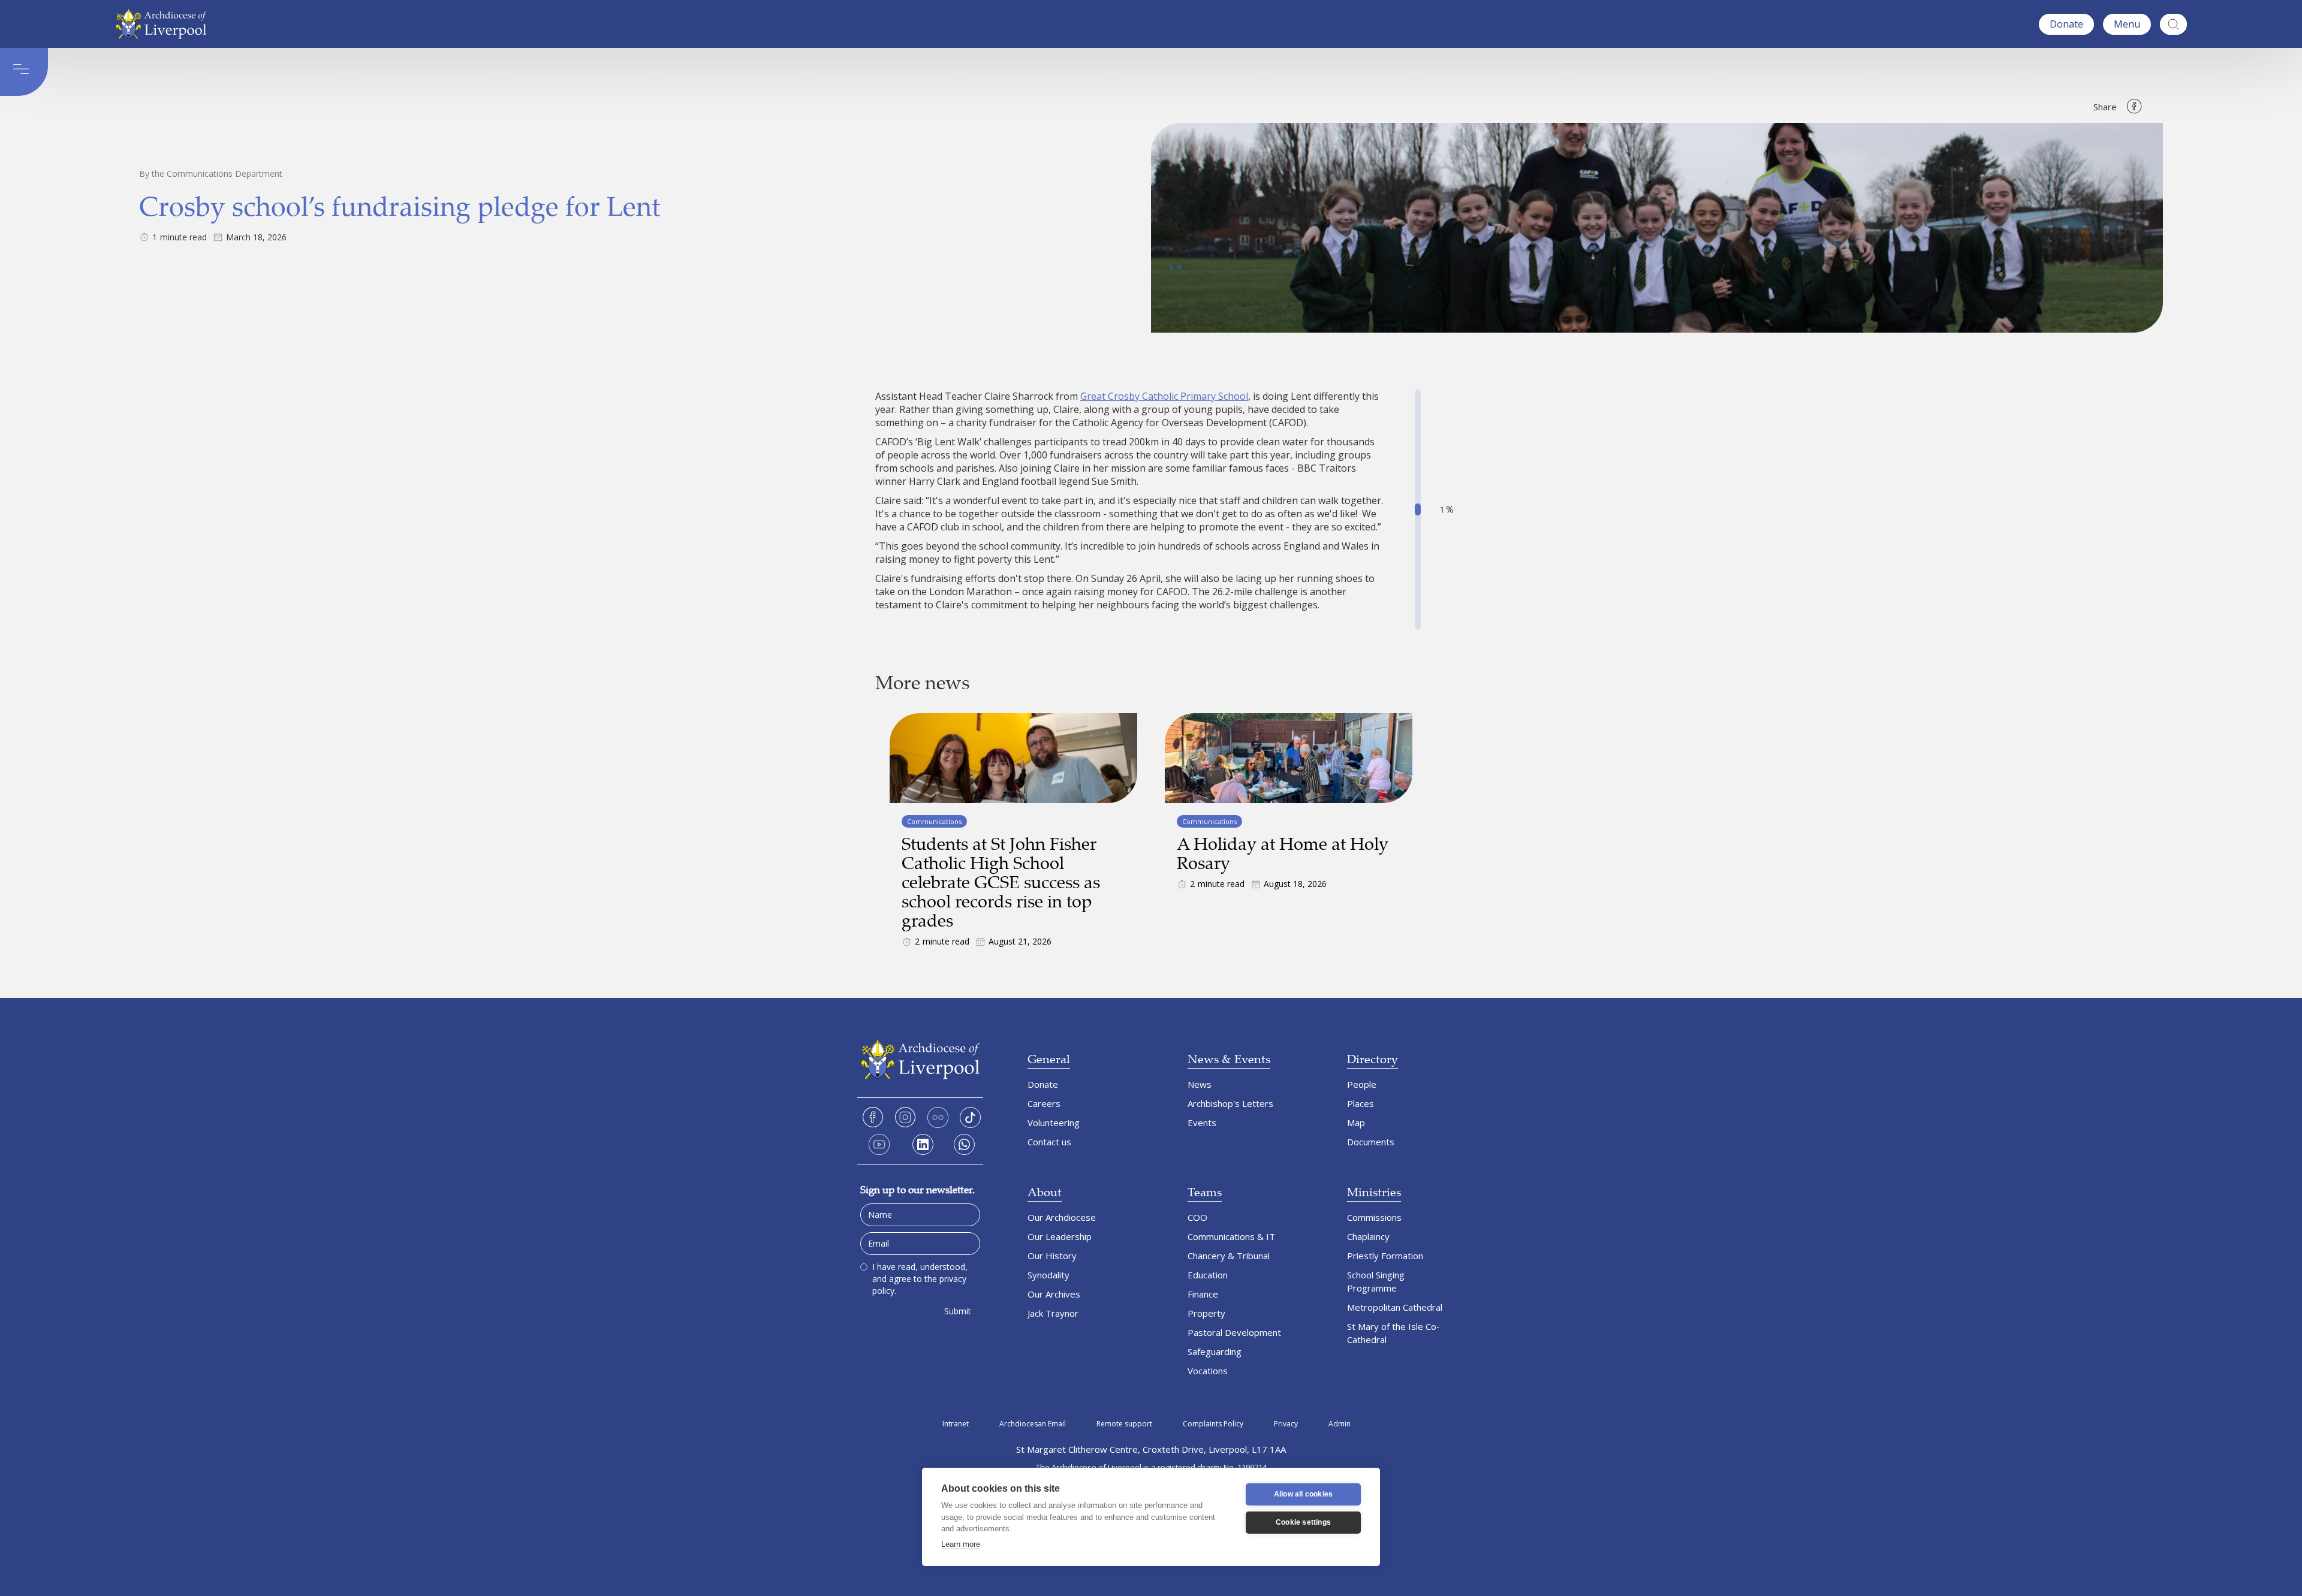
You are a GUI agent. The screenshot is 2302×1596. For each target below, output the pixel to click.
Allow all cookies (1303, 1494)
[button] (2127, 24)
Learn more (961, 1544)
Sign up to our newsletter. (918, 1189)
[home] (164, 24)
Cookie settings (1303, 1522)
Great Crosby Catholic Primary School (1164, 396)
